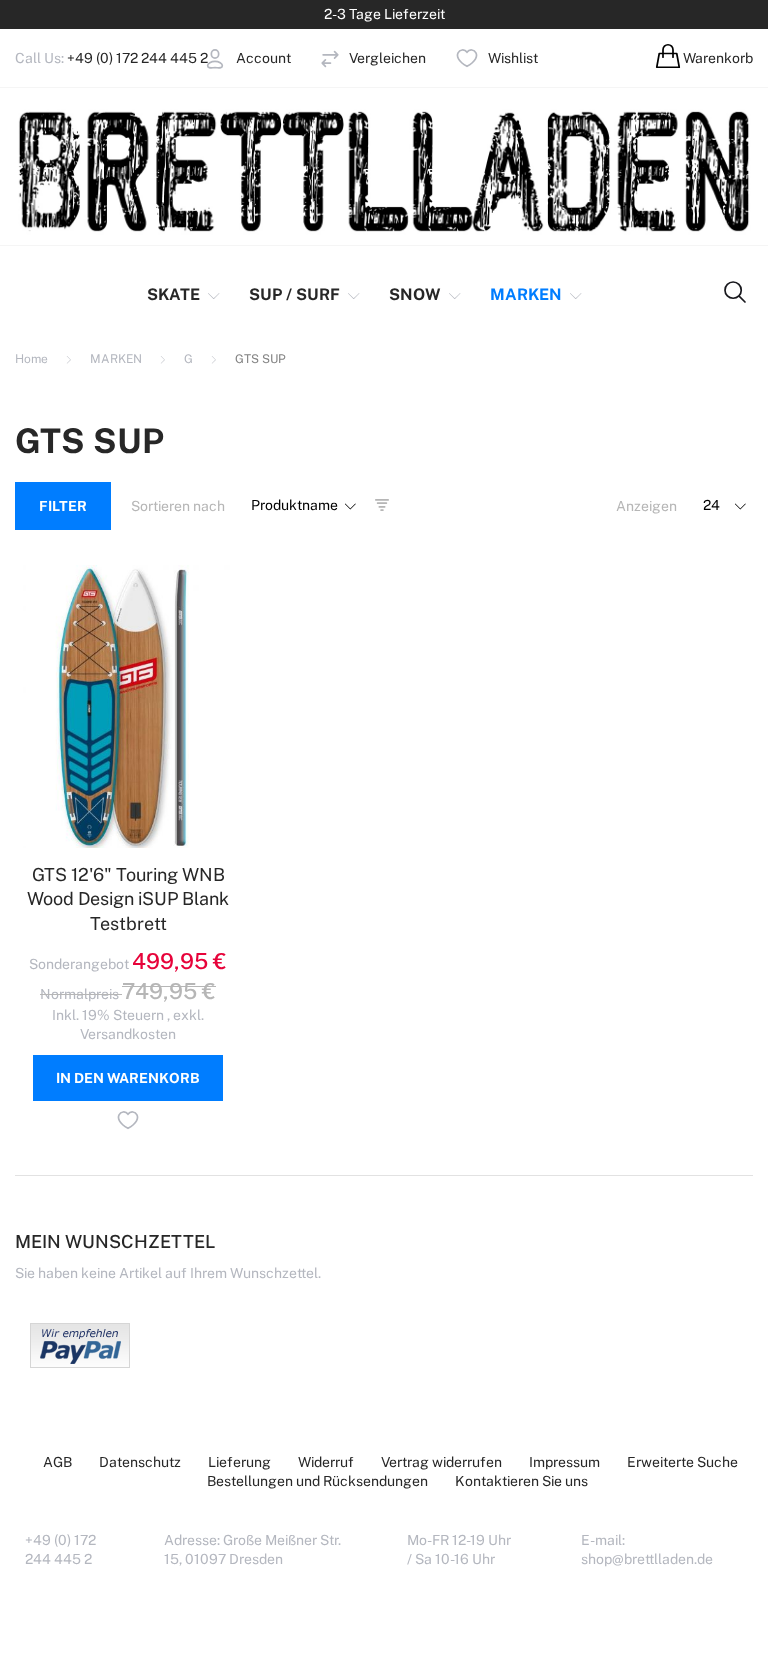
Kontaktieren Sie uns (521, 1481)
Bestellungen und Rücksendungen (317, 1481)
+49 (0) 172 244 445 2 (137, 58)
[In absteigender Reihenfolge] (382, 506)
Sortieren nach (178, 506)
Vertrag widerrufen (441, 1462)
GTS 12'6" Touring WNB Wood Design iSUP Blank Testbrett (128, 899)
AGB (57, 1462)
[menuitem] (185, 295)
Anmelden (163, 89)
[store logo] (384, 170)
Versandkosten (128, 1034)
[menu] (354, 295)
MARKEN (117, 359)
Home (33, 359)
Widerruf (326, 1462)
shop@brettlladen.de (647, 1559)
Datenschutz (140, 1462)
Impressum (564, 1462)
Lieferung (239, 1462)
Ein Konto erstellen (191, 108)
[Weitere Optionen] (80, 1363)
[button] (128, 1123)
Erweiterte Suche (682, 1462)
